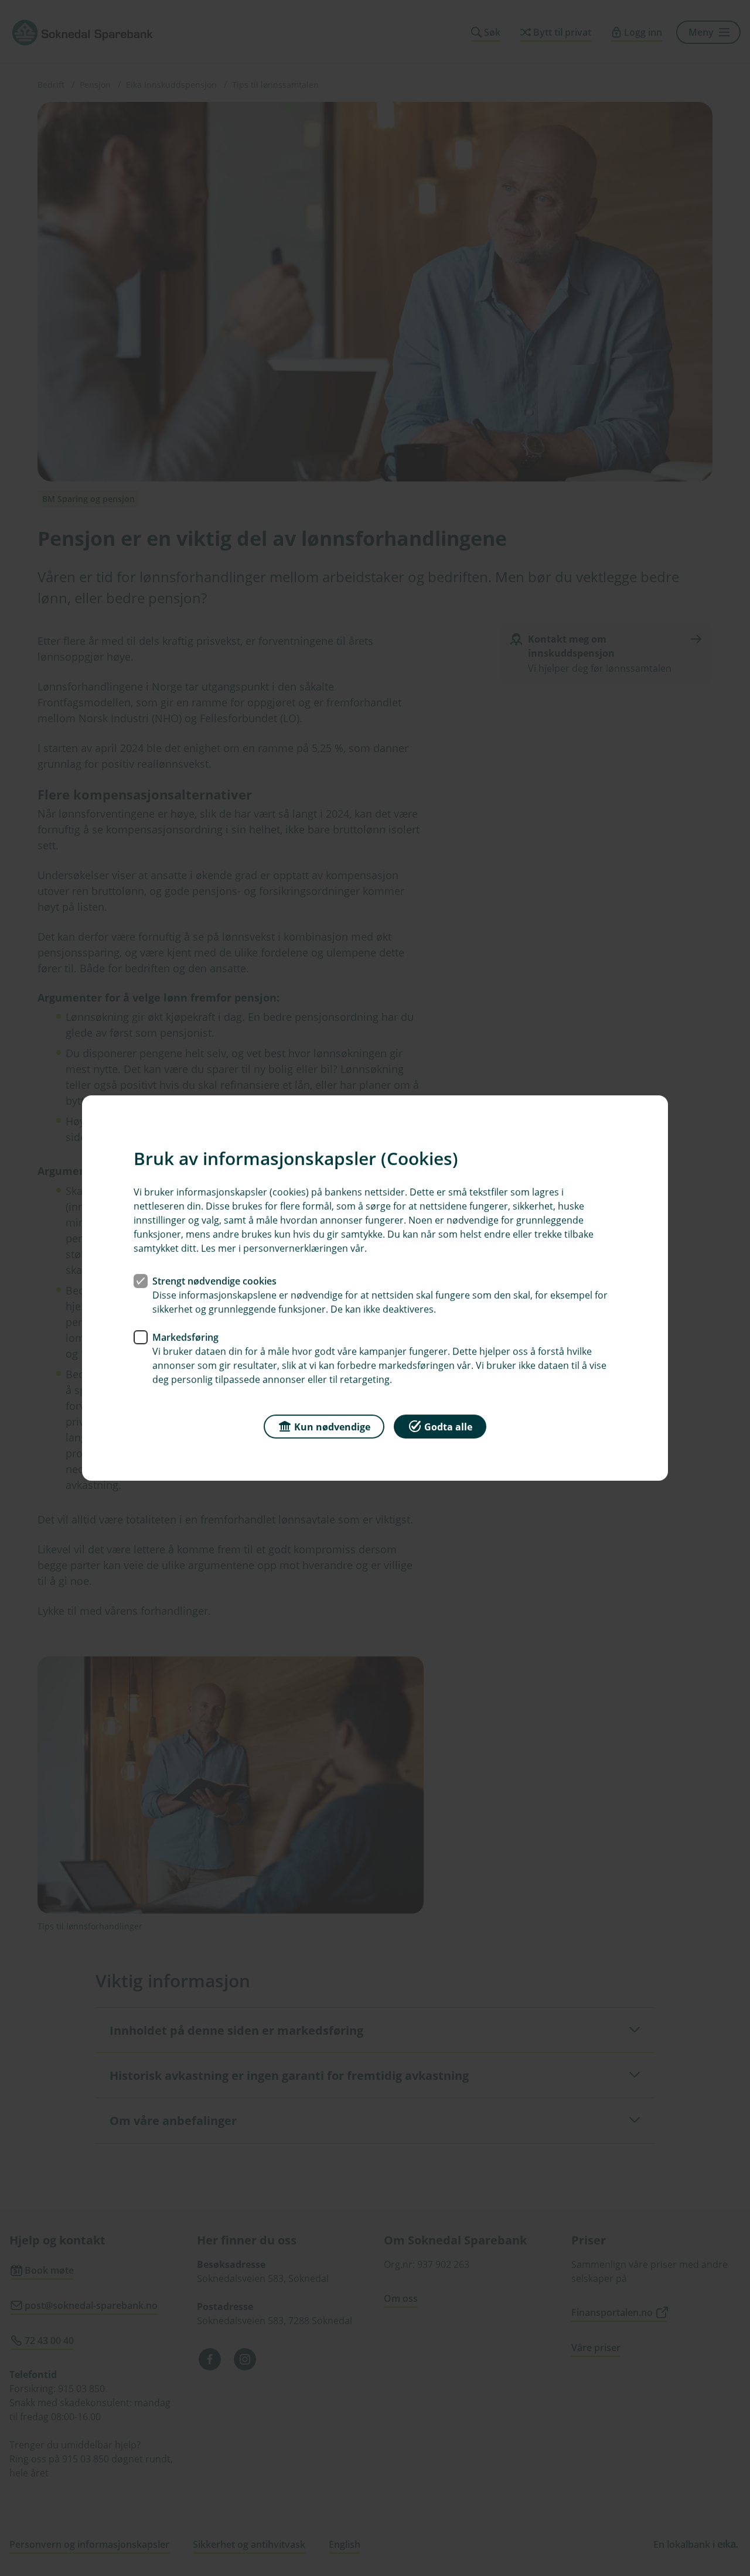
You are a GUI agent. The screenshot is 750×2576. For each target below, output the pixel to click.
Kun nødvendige (332, 1427)
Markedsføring (185, 1337)
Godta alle (448, 1427)
